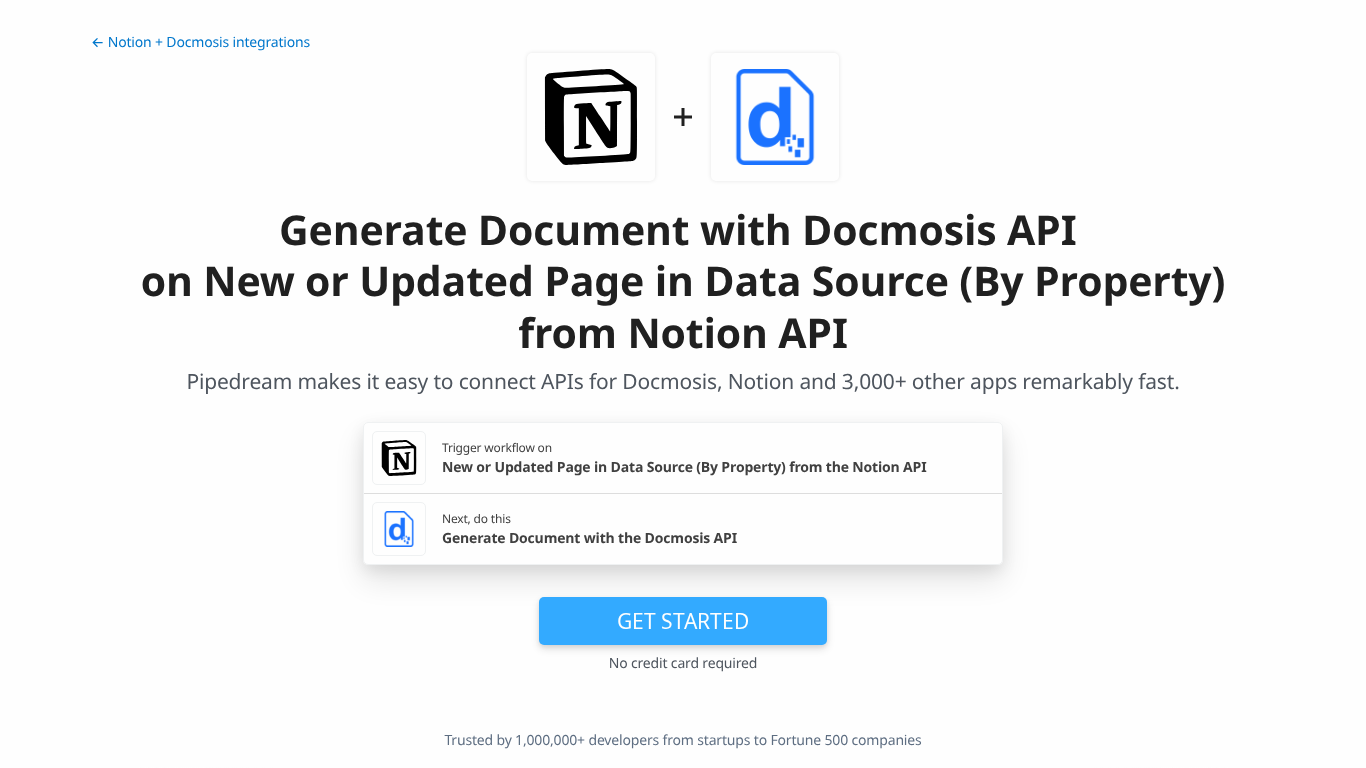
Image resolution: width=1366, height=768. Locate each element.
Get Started (683, 621)
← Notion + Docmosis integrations (200, 42)
